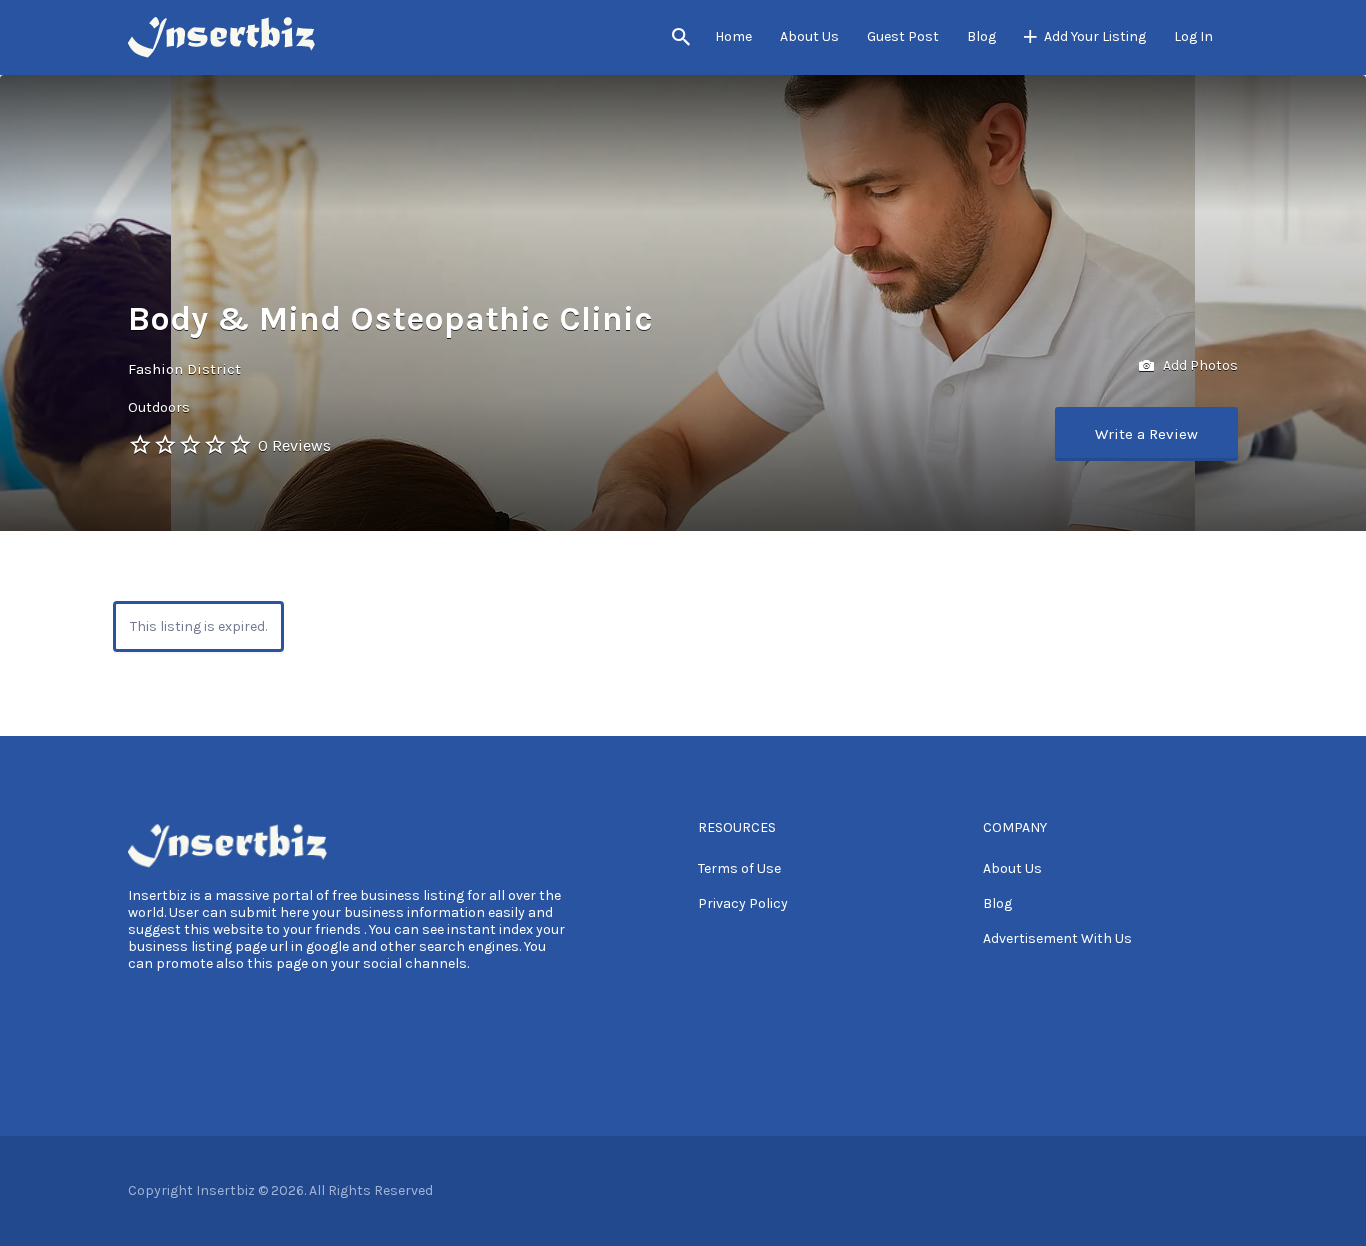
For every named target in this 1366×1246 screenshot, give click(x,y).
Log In (1193, 36)
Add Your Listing (1095, 36)
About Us (809, 36)
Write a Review (1146, 434)
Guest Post (903, 36)
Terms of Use (739, 868)
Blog (981, 36)
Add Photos (1199, 365)
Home (733, 36)
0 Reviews (294, 445)
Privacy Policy (743, 903)
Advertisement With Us (1057, 938)
